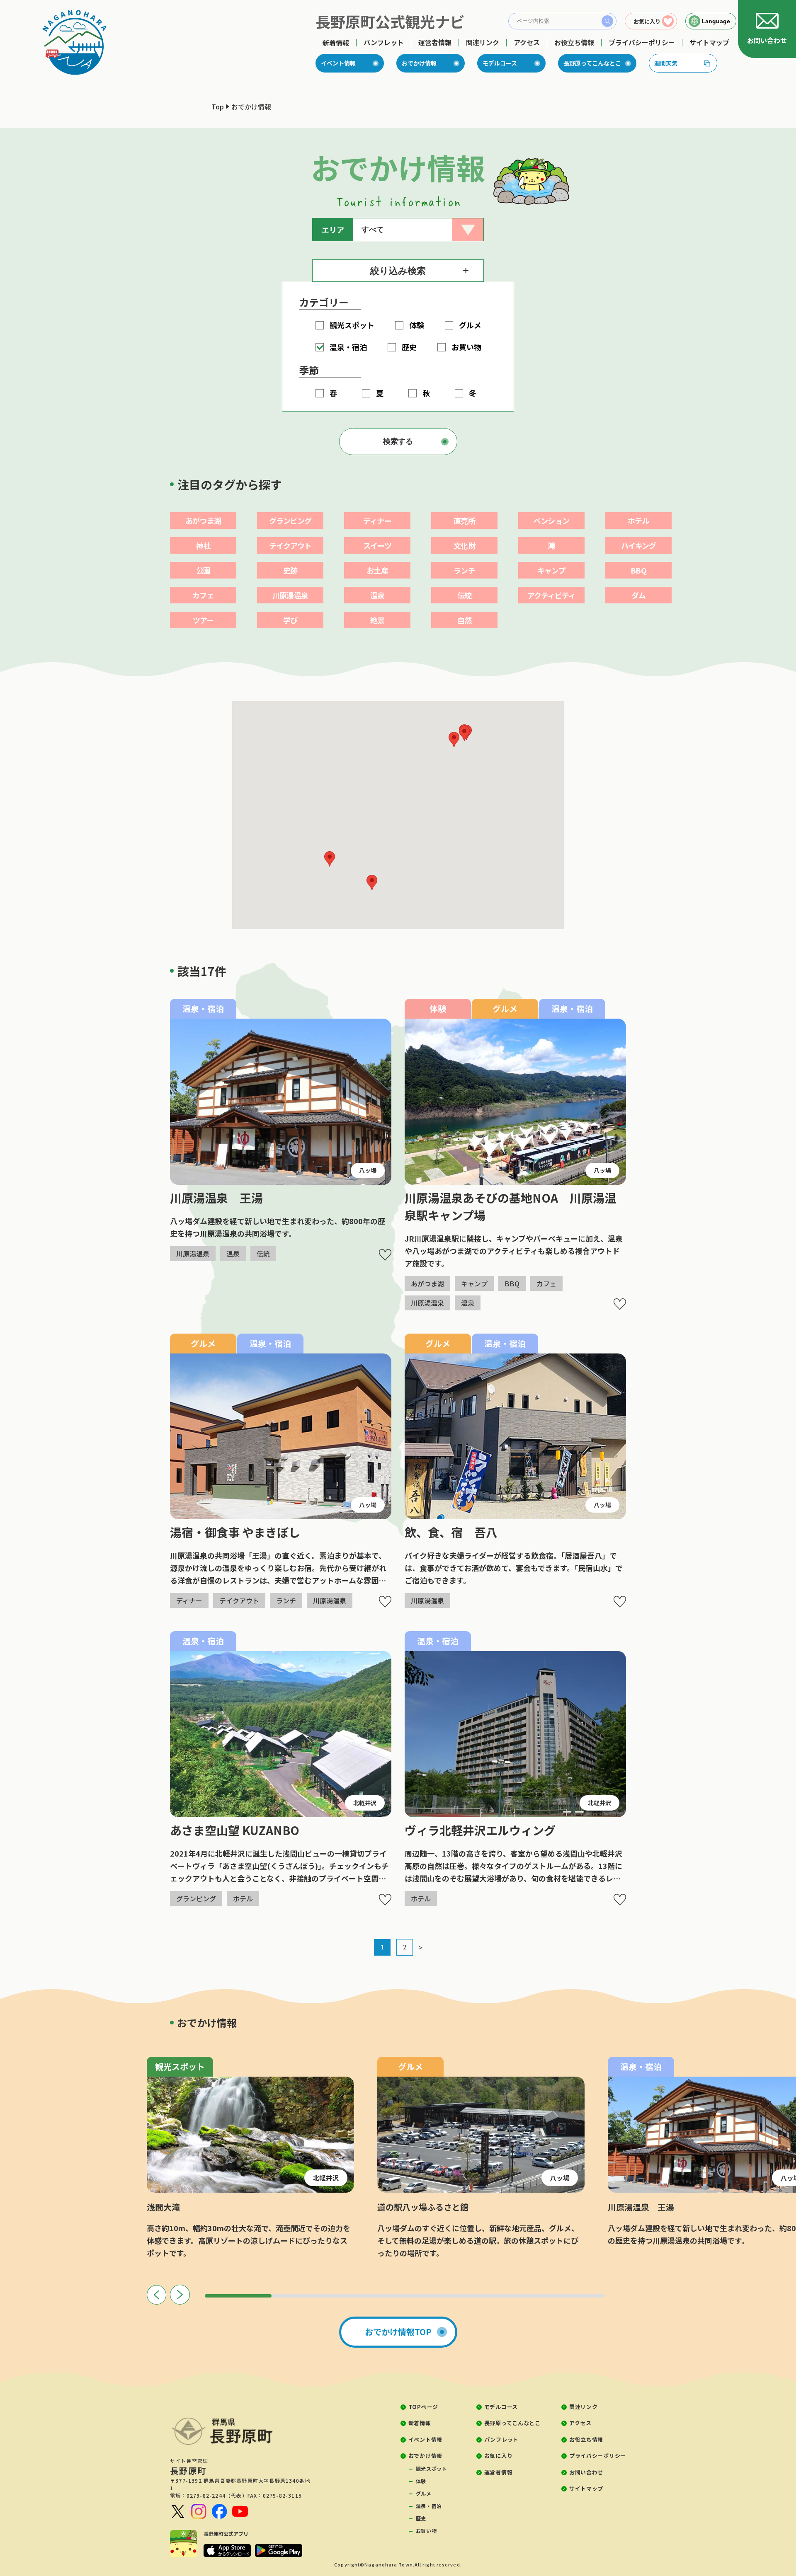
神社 (203, 545)
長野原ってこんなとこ (592, 63)
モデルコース (500, 63)
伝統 (464, 595)
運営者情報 (435, 42)
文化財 (464, 545)
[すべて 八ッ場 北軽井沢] (418, 230)
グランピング (290, 521)
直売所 (464, 521)
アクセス (527, 42)
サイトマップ (709, 42)
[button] (454, 740)
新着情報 (336, 43)
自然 (464, 620)
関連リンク (483, 42)
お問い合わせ (586, 2472)
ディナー (377, 521)
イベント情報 (338, 63)
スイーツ (377, 545)
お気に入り (499, 2456)
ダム (638, 595)
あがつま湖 (203, 521)
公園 (203, 570)
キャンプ (551, 570)
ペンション (551, 521)
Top (218, 107)
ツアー (203, 620)
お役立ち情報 (574, 42)
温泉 (377, 595)
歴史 (421, 2518)
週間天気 (666, 63)
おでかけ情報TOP (398, 2332)
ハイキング (639, 545)
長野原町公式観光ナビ (390, 21)
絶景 (377, 620)
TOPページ (423, 2407)
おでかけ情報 (419, 63)
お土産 (377, 570)
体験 (421, 2481)
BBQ (638, 570)
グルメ (424, 2493)
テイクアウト (290, 545)
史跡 (290, 570)
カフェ (203, 595)
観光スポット (432, 2468)
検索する (398, 441)
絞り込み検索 (398, 271)
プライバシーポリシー (642, 42)
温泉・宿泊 (429, 2506)
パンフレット (384, 42)
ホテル (638, 521)
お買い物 (426, 2531)
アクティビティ (552, 595)
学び (290, 620)
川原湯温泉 (290, 595)
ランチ (464, 570)
